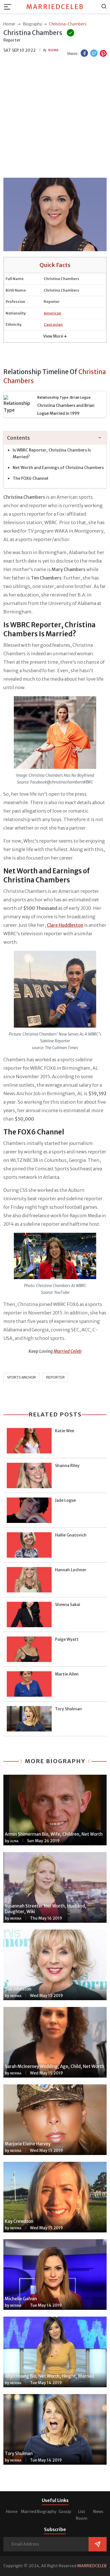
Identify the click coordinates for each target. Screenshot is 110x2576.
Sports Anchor (21, 1377)
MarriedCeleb (55, 7)
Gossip (65, 2512)
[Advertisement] (55, 118)
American (52, 313)
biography (32, 24)
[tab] (55, 438)
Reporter (55, 1377)
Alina (14, 1841)
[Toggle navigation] (9, 7)
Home (12, 2512)
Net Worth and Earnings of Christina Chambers (58, 468)
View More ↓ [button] (55, 336)
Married (28, 2512)
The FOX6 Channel (30, 478)
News (98, 2512)
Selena (53, 50)
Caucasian (53, 325)
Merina (16, 1919)
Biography (47, 2512)
